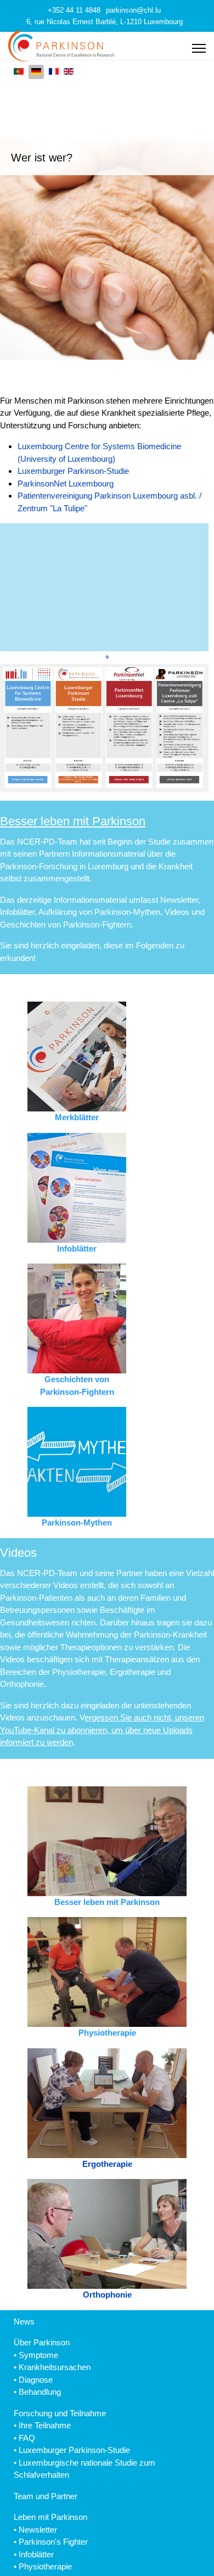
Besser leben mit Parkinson (73, 821)
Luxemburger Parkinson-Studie (73, 471)
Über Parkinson (42, 2342)
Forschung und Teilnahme (60, 2413)
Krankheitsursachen (55, 2367)
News (24, 2321)
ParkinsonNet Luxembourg (66, 484)
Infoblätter (36, 2554)
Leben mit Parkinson (50, 2517)
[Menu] (199, 48)
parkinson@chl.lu (133, 10)
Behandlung (40, 2392)
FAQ (27, 2438)
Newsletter (38, 2530)
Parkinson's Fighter (53, 2542)
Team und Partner (46, 2496)
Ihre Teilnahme (45, 2425)
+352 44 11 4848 (74, 10)
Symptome (38, 2355)
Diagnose (36, 2380)
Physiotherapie (45, 2566)
